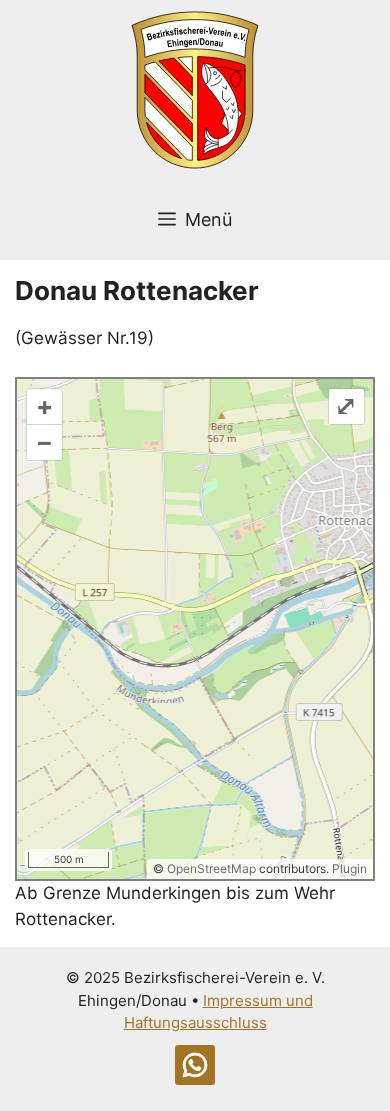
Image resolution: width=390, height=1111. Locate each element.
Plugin (348, 868)
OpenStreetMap (211, 868)
